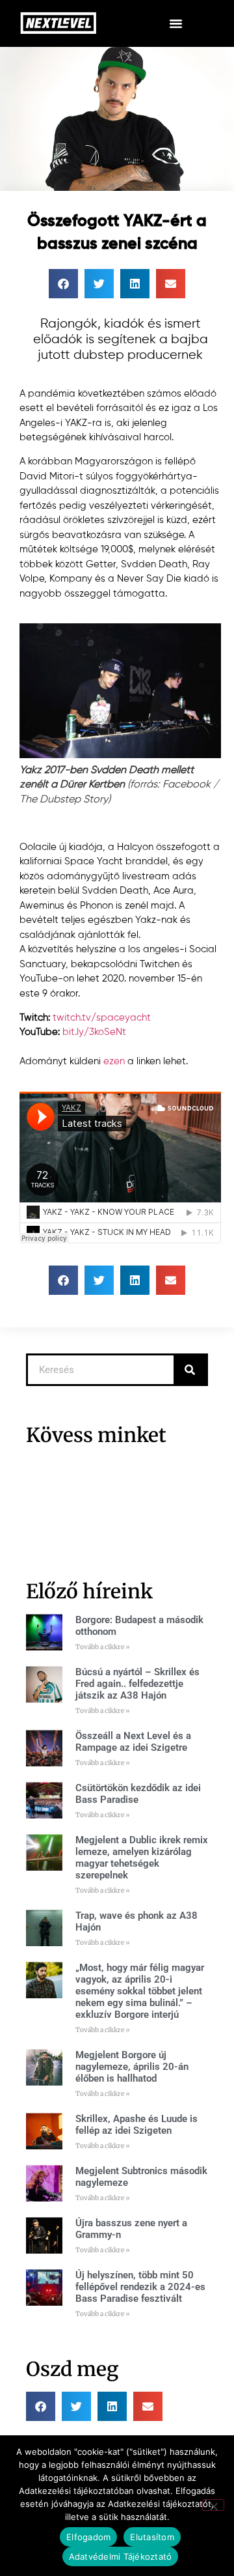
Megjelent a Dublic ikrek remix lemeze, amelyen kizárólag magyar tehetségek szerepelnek (142, 1858)
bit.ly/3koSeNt (94, 1032)
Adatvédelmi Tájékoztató (121, 2556)
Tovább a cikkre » (103, 1647)
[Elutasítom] (213, 2505)
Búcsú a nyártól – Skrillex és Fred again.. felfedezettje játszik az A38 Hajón (137, 1684)
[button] (175, 23)
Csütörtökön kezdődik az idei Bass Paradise (138, 1794)
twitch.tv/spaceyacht (102, 1018)
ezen (114, 1061)
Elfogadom (88, 2537)
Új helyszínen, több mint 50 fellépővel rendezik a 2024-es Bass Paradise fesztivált (140, 2287)
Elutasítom (152, 2537)
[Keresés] (190, 1370)
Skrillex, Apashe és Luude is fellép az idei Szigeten (136, 2125)
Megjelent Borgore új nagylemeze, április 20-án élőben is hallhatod (132, 2067)
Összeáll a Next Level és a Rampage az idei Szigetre (133, 1742)
